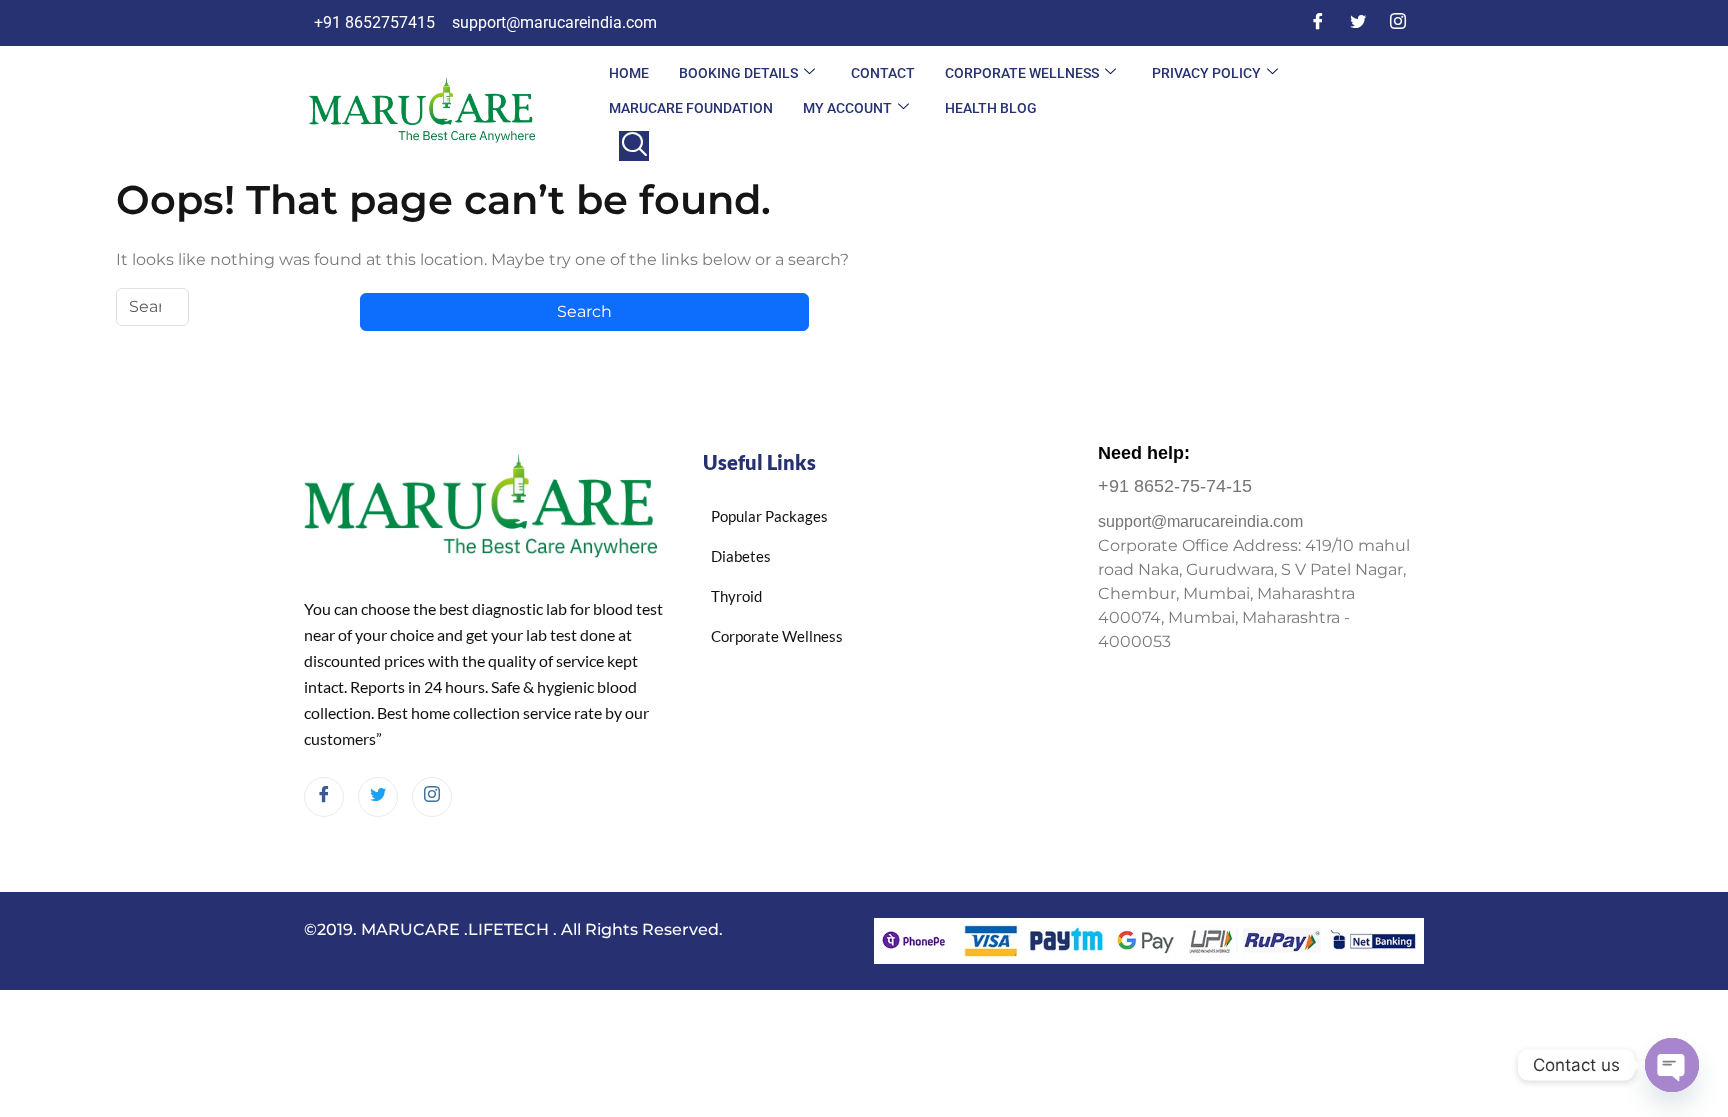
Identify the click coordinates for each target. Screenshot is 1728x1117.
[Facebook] (1318, 23)
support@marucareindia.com (1200, 521)
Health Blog (991, 108)
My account (847, 108)
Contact (883, 73)
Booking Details (738, 73)
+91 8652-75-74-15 (1175, 486)
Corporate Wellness (1022, 73)
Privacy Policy (1206, 73)
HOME (629, 73)
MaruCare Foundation (691, 108)
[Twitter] (1358, 23)
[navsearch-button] (634, 146)
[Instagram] (1398, 23)
